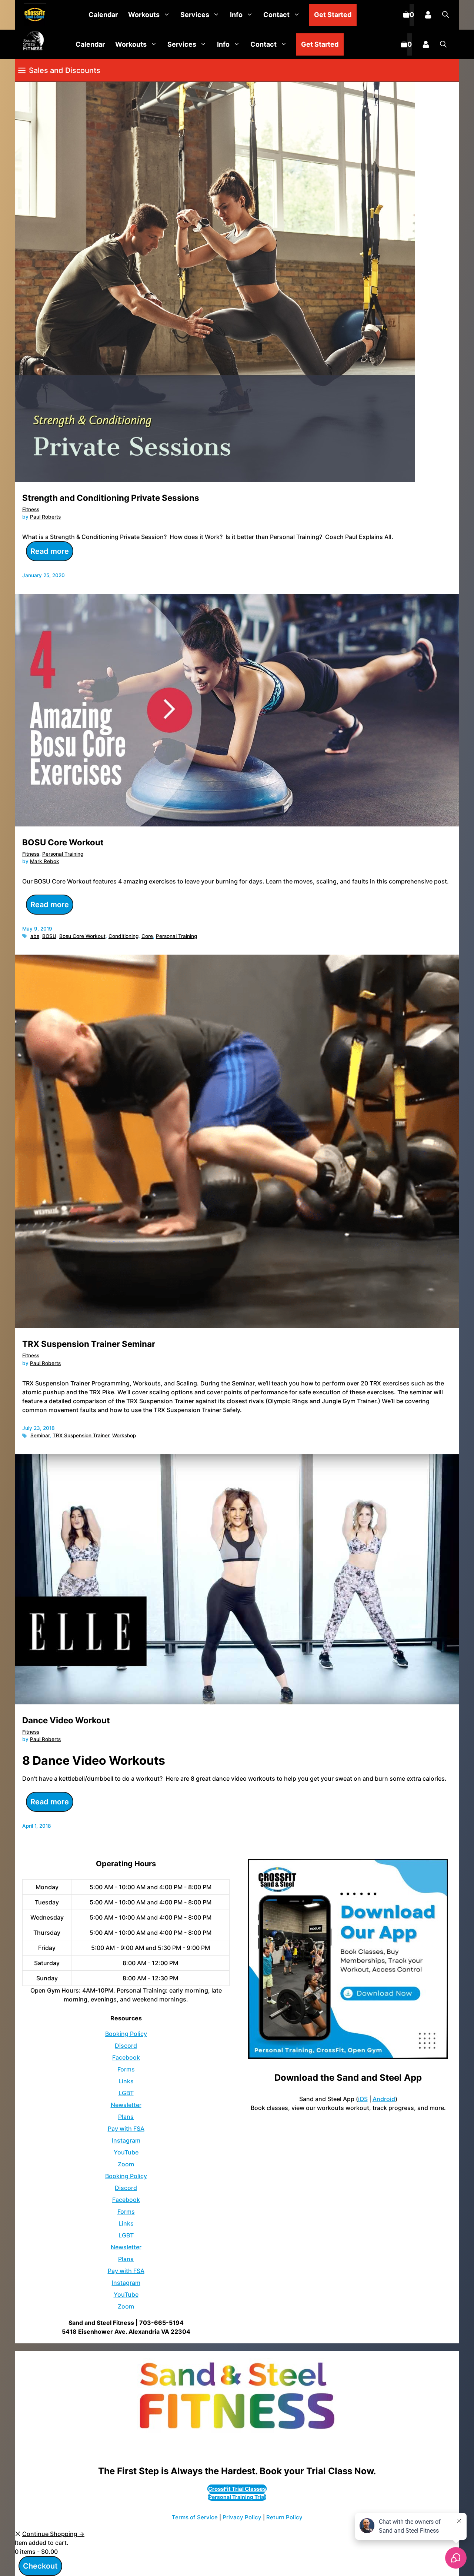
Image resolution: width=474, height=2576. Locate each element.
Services (195, 15)
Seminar (40, 1435)
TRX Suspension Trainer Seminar (89, 1344)
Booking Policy (126, 2034)
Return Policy (284, 2517)
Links (126, 2081)
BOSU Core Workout (63, 842)
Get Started (333, 15)
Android (384, 2099)
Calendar (103, 15)
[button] (445, 15)
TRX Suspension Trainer (81, 1435)
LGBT (126, 2093)
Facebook (126, 2057)
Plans (126, 2117)
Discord (126, 2046)
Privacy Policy (242, 2517)
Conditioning (123, 936)
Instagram (126, 2140)
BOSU (49, 936)
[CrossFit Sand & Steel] (33, 15)
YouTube (126, 2152)
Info (236, 15)
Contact (276, 15)
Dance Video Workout (66, 1720)
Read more (50, 551)
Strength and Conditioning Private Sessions (111, 498)
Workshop (124, 1435)
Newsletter (126, 2105)
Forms (126, 2069)
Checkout (40, 2566)
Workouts (144, 15)
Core (147, 936)
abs (35, 936)
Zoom (126, 2164)
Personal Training (63, 854)
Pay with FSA (126, 2129)
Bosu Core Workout (82, 936)
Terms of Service (195, 2517)
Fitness (31, 509)
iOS (363, 2099)
